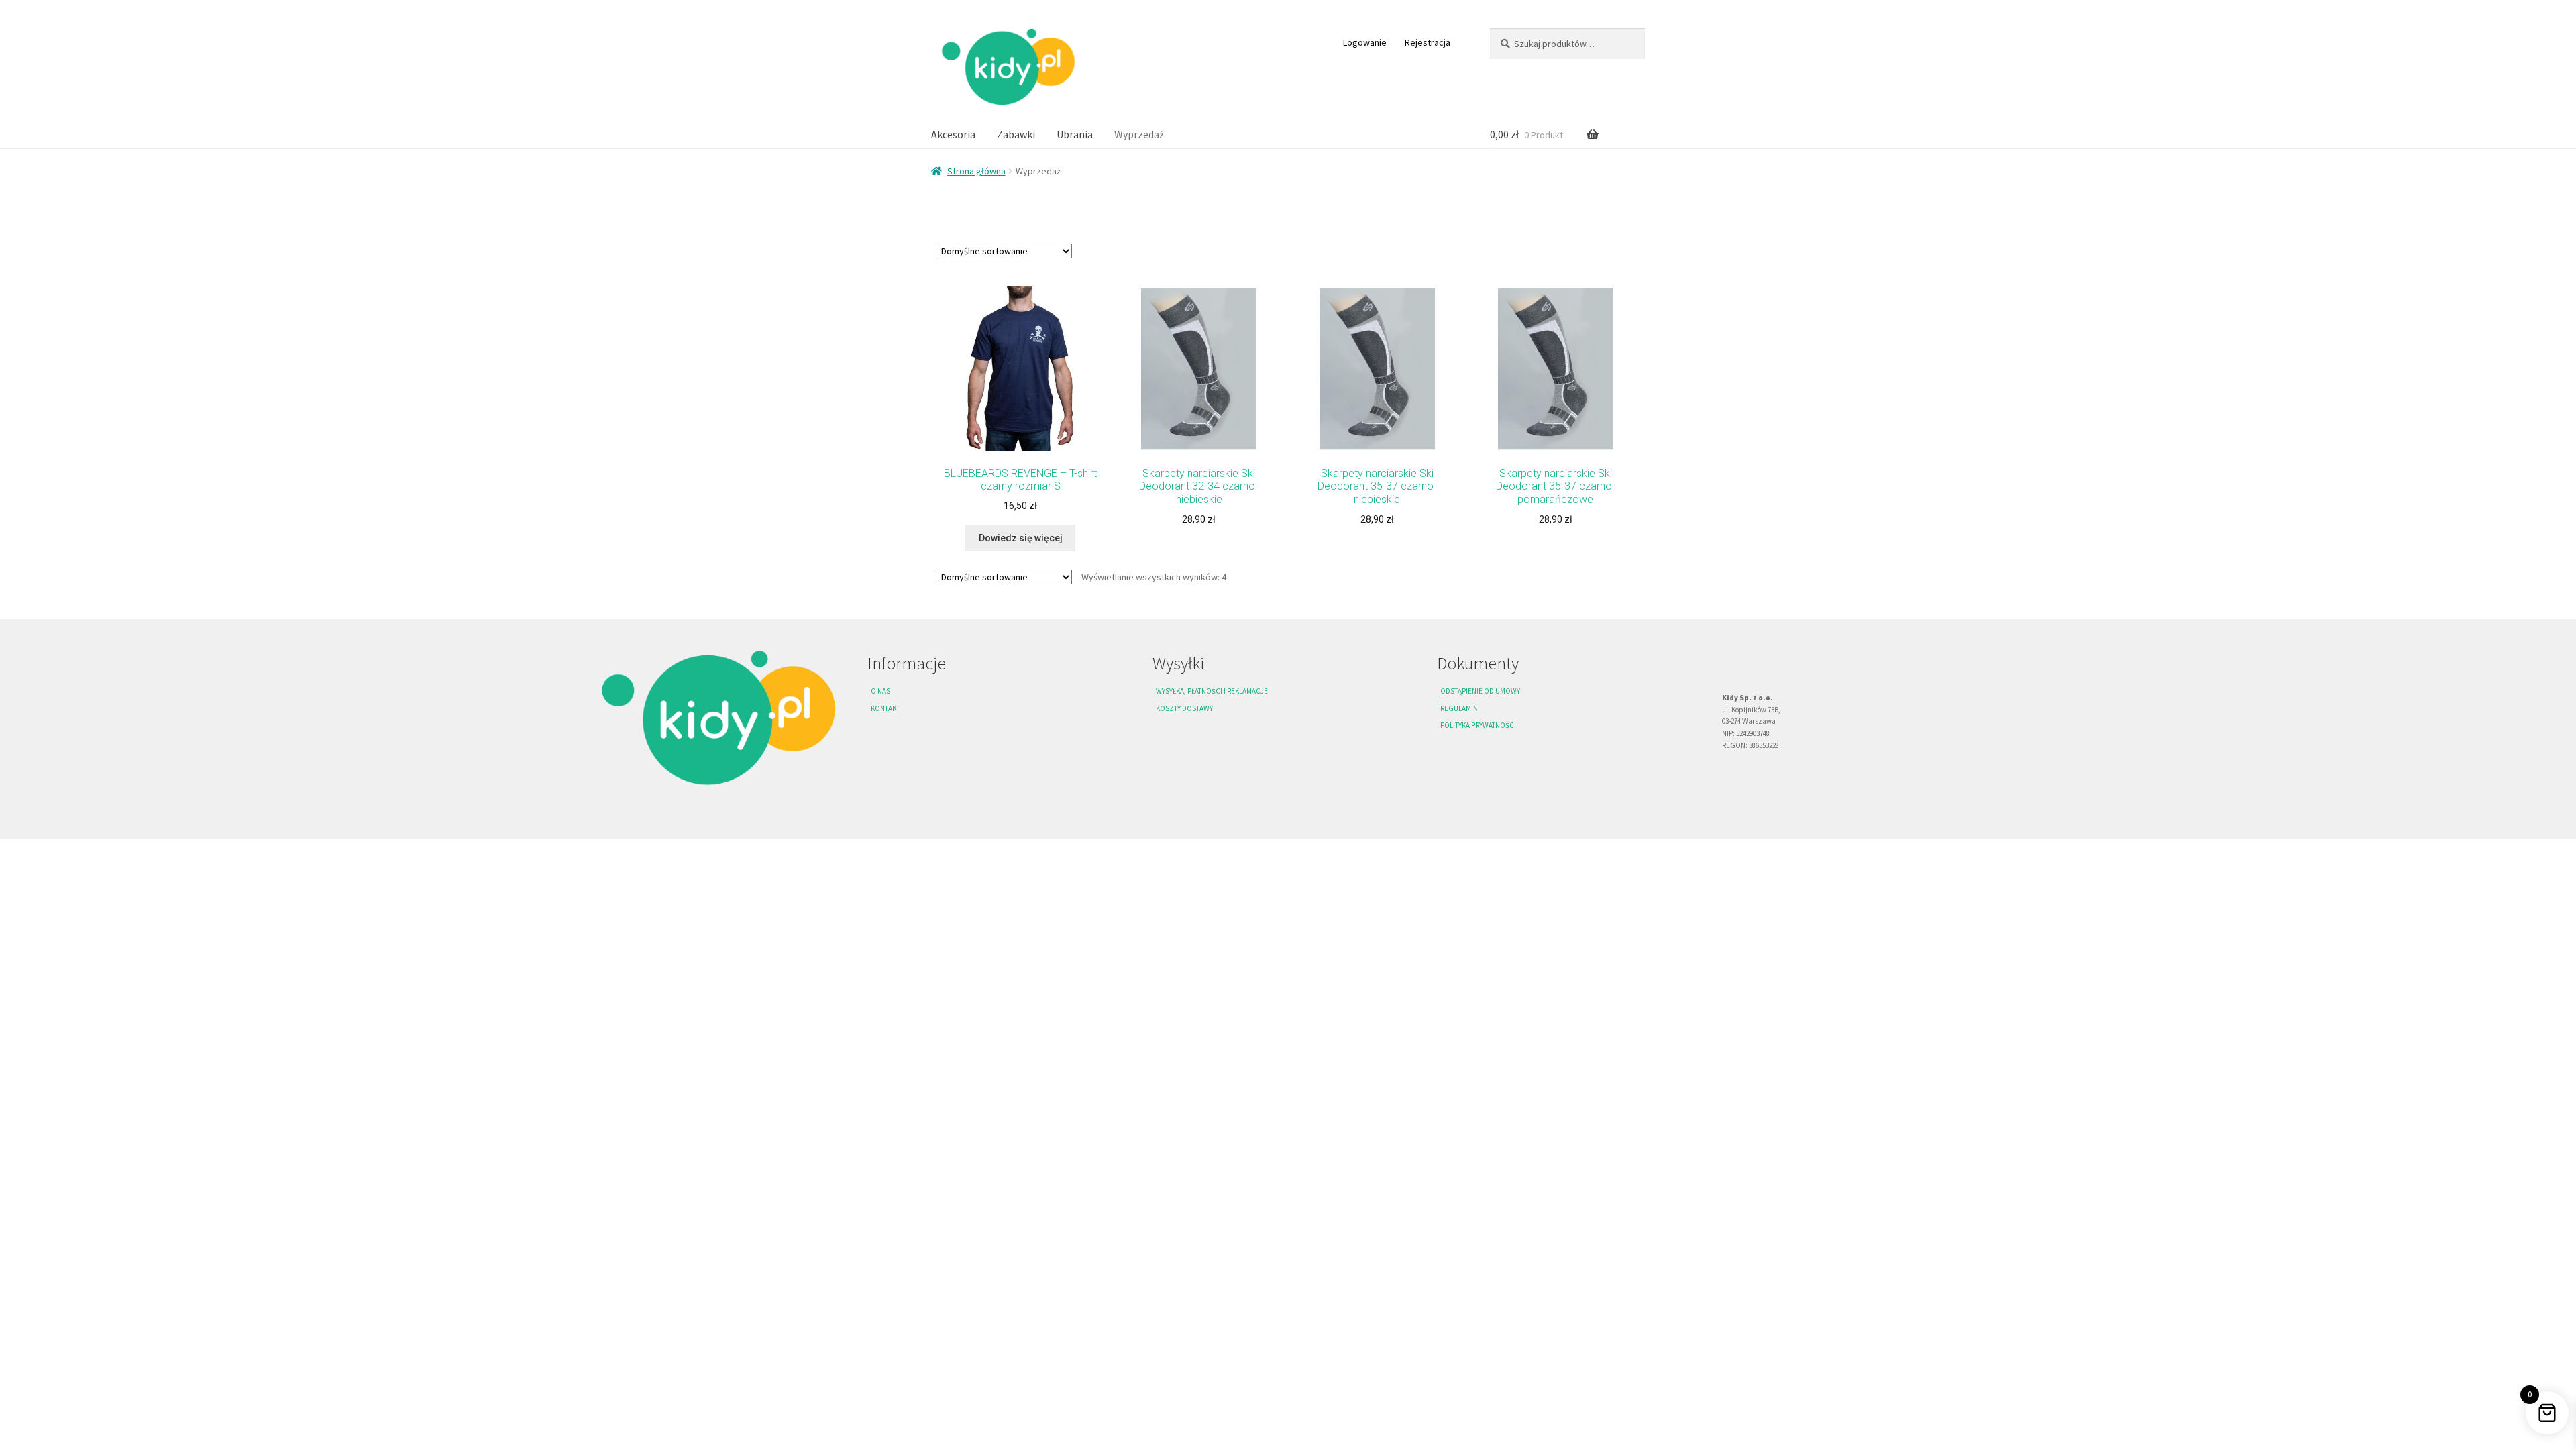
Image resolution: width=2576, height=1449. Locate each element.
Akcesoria (953, 134)
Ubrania (1075, 134)
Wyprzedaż (1139, 134)
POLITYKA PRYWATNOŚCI (1478, 725)
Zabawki (1016, 134)
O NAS (880, 691)
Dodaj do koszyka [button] (1199, 551)
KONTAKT (885, 708)
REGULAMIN (1459, 708)
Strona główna (976, 171)
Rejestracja (1428, 42)
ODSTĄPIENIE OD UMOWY (1480, 691)
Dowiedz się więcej (1021, 538)
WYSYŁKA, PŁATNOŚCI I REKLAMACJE (1212, 691)
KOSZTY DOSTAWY (1184, 708)
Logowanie (1365, 42)
